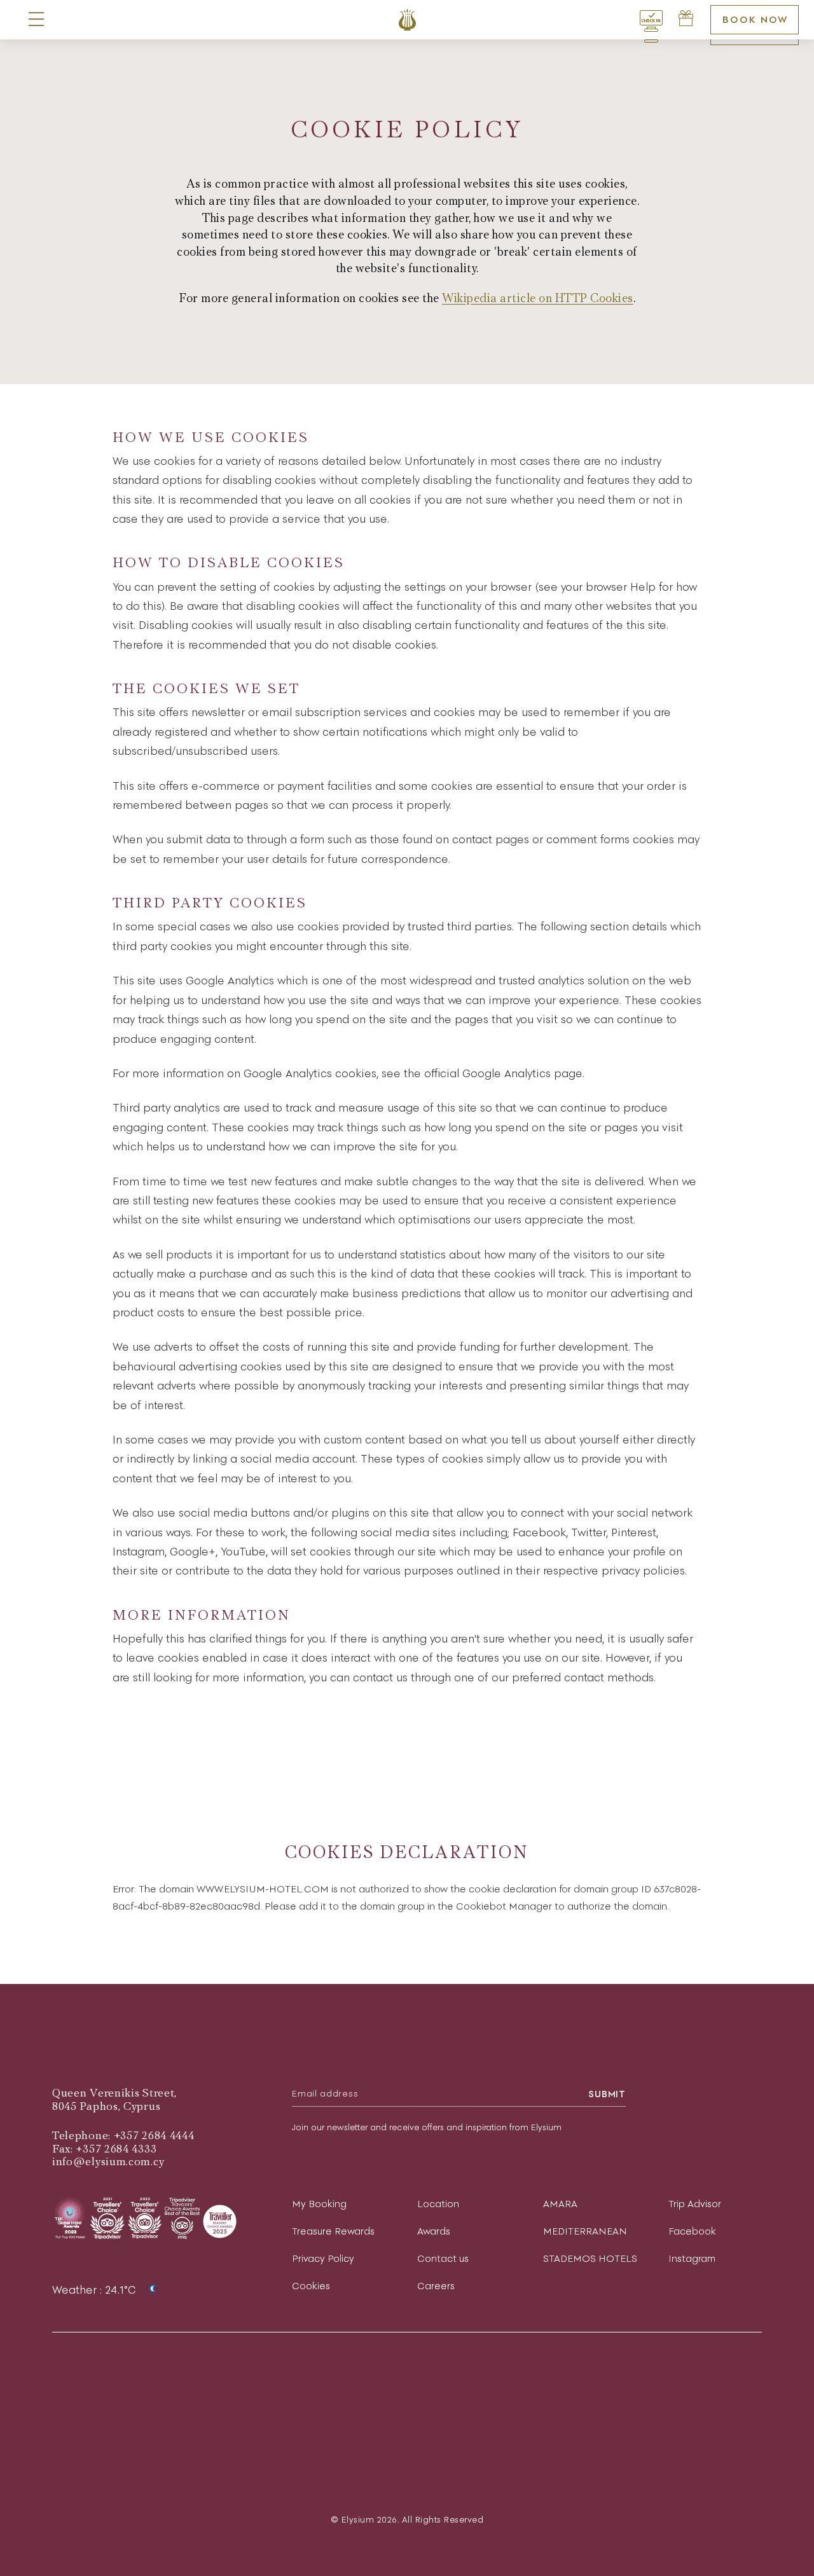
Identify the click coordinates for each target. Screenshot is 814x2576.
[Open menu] (36, 20)
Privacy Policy (323, 2258)
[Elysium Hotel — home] (407, 20)
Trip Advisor (695, 2204)
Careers (436, 2286)
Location (438, 2204)
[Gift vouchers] (686, 20)
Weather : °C (96, 2290)
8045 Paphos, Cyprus (106, 2106)
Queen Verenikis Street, (114, 2093)
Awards (434, 2231)
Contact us (443, 2258)
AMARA (560, 2204)
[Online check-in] (651, 20)
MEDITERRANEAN (585, 2231)
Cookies (311, 2286)
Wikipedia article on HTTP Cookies (538, 299)
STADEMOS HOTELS (590, 2258)
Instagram (692, 2258)
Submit (607, 2094)
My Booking (319, 2204)
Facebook (692, 2231)
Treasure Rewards (333, 2231)
